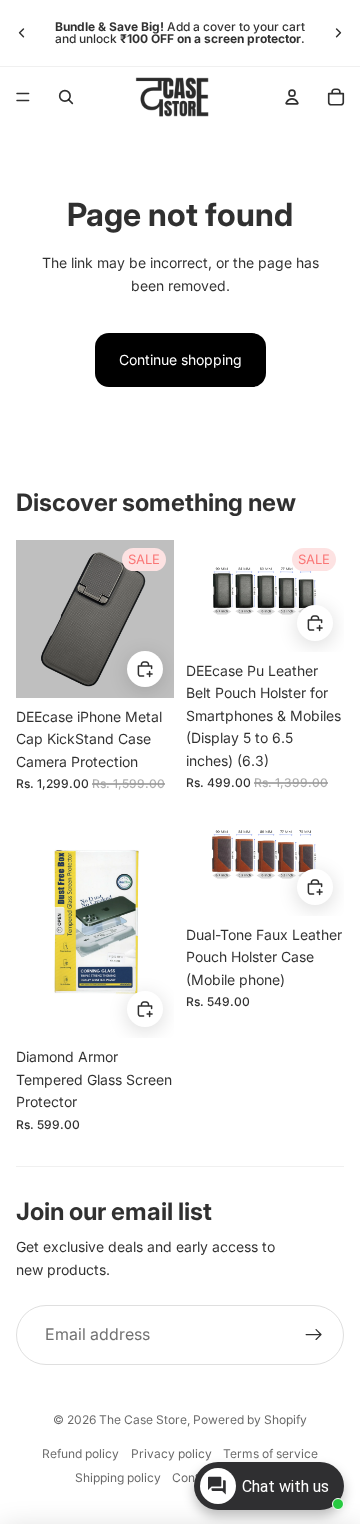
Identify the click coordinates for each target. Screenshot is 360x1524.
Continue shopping (180, 359)
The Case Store (143, 1419)
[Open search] (66, 97)
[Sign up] (314, 1335)
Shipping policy (118, 1477)
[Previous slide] (22, 33)
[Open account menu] (292, 97)
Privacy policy (171, 1453)
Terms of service (270, 1453)
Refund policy (80, 1453)
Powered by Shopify (250, 1419)
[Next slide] (338, 33)
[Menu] (23, 97)
